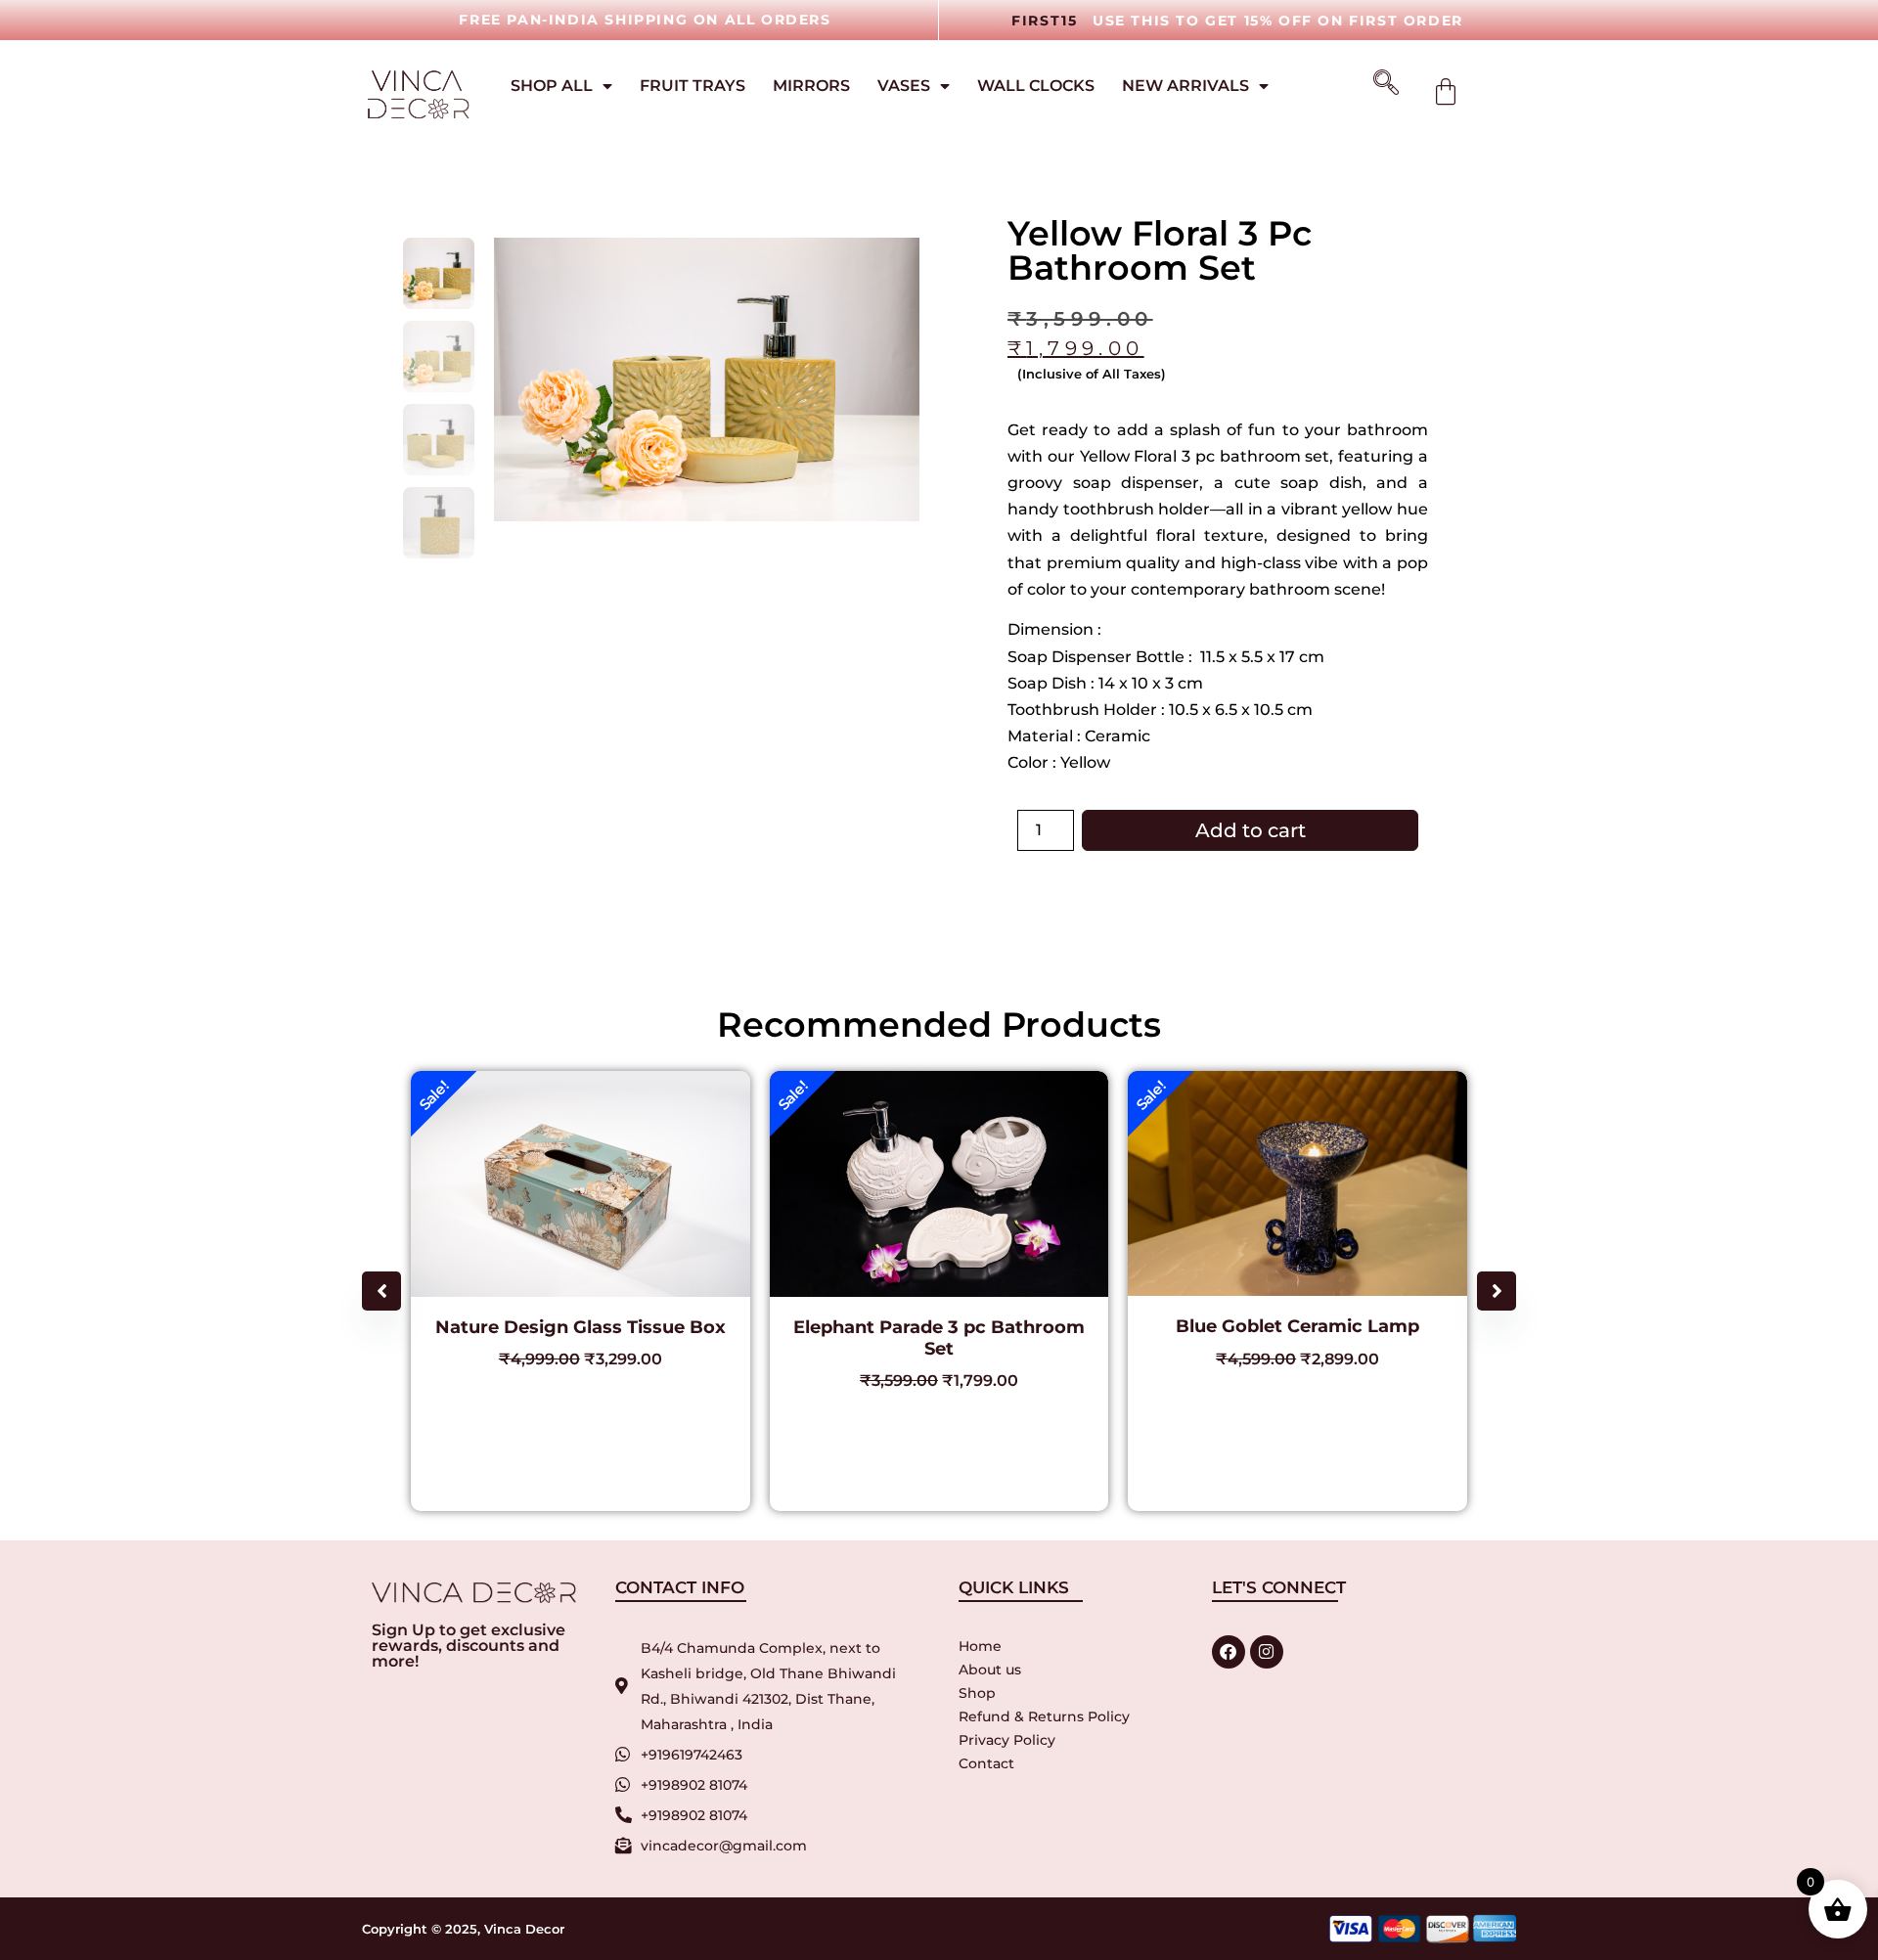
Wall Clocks (1036, 86)
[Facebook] (1229, 1652)
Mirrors (811, 86)
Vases (904, 86)
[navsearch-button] (1379, 84)
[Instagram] (1267, 1652)
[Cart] (1446, 92)
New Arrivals (1185, 86)
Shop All (552, 86)
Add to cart (1251, 830)
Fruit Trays (693, 86)
